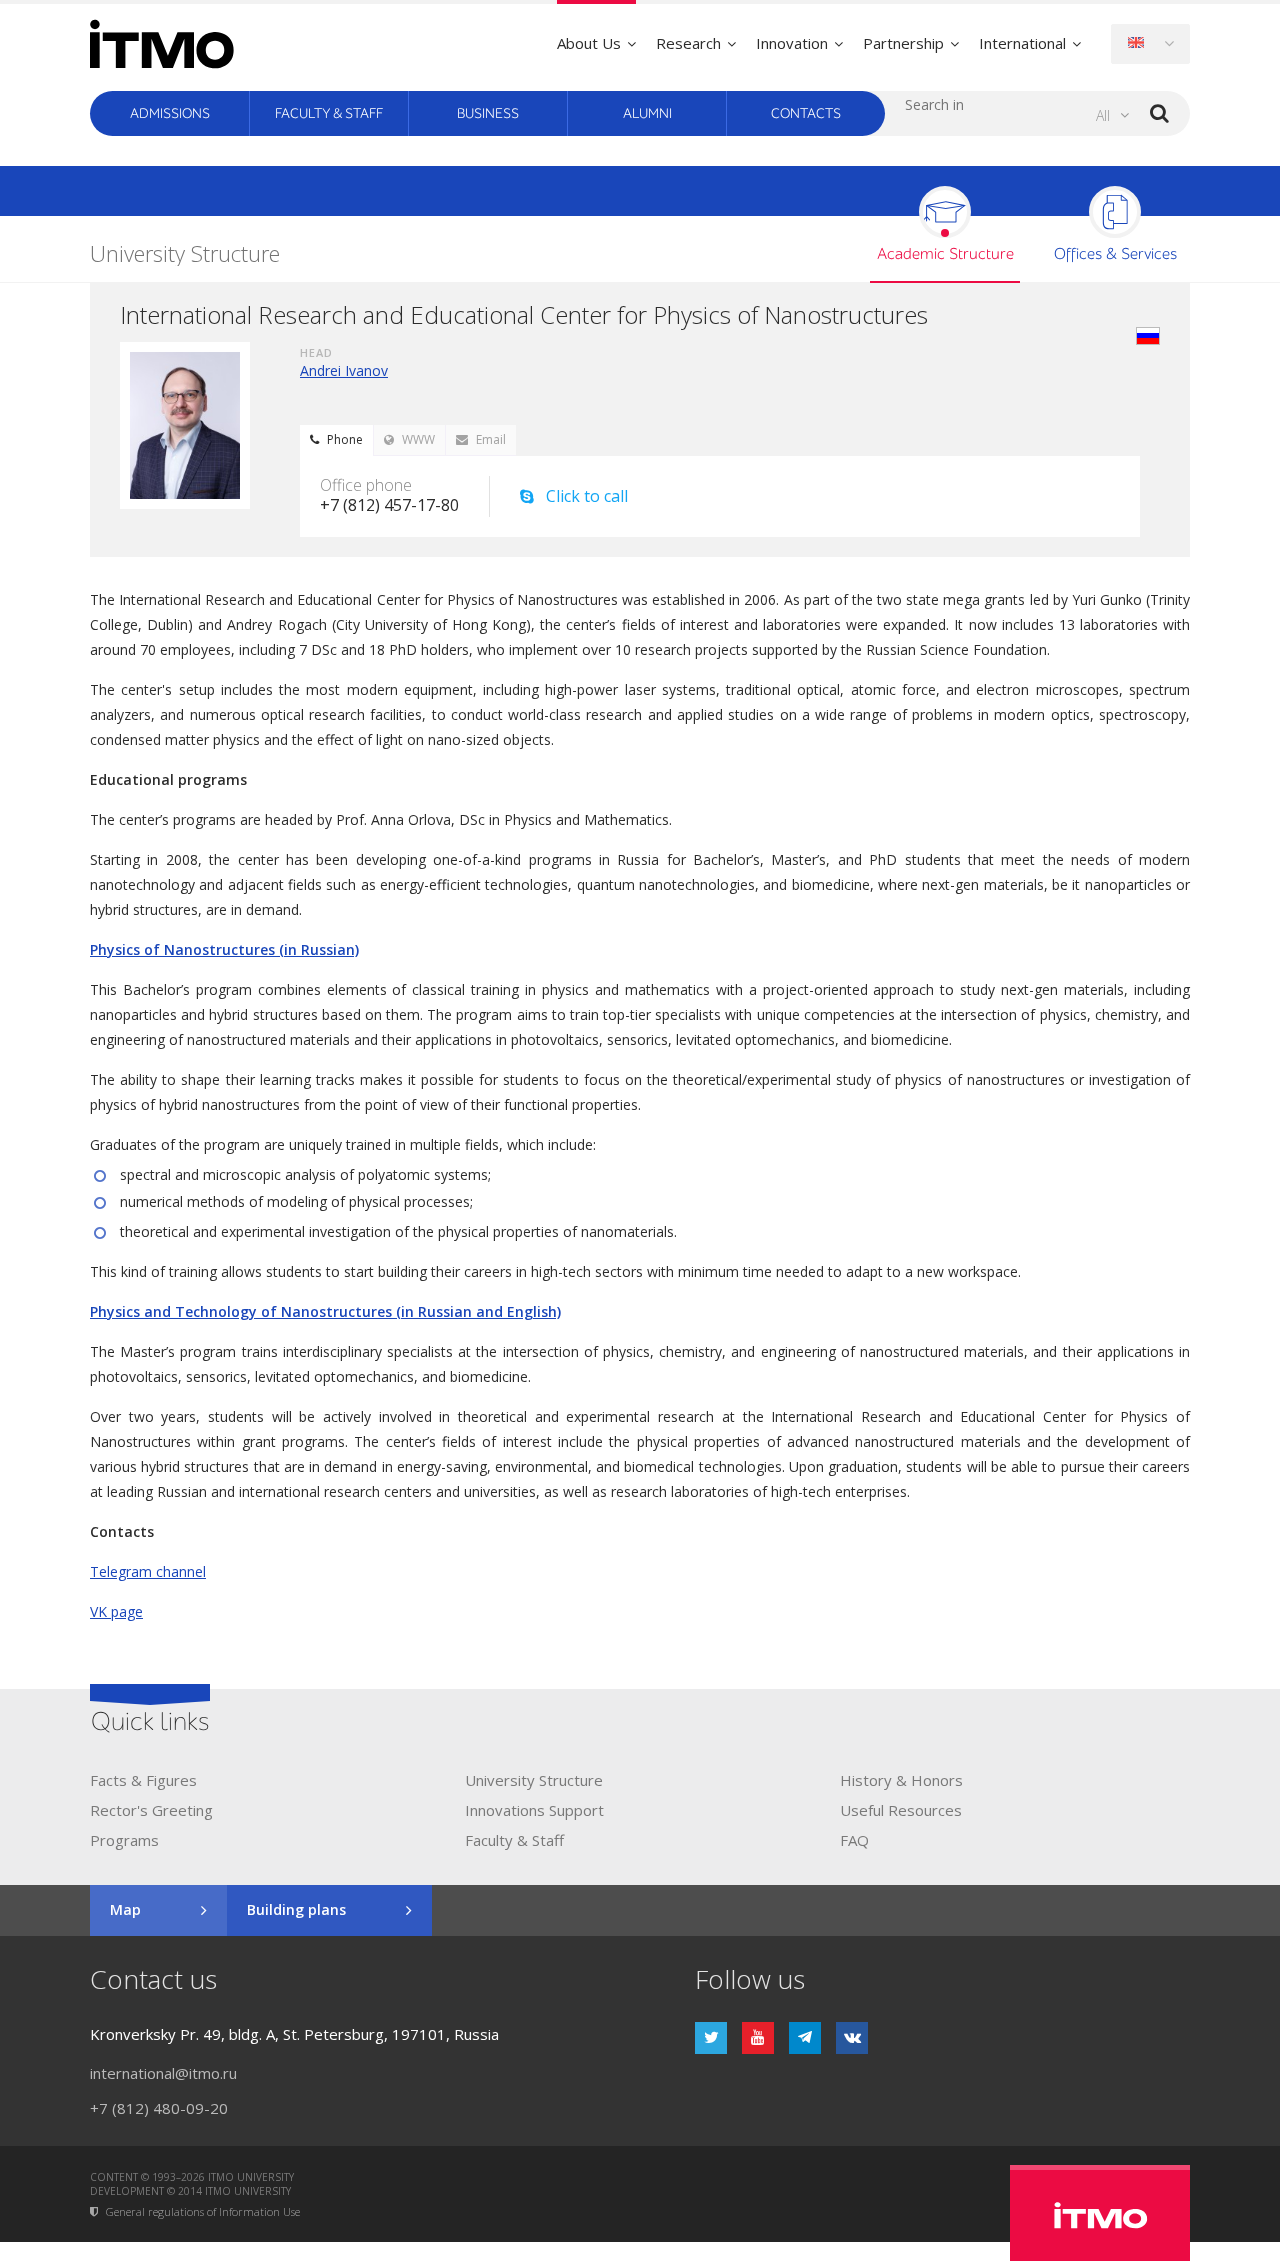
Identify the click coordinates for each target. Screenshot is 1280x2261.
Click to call (587, 496)
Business (488, 113)
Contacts (806, 113)
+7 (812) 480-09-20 (159, 2108)
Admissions (170, 113)
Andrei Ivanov (344, 370)
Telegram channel (148, 1571)
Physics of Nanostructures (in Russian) (224, 949)
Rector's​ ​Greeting (151, 1810)
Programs (124, 1840)
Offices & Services (1115, 254)
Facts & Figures (143, 1780)
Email (491, 439)
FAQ (854, 1840)
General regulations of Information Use (203, 2212)
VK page (116, 1611)
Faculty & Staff (329, 113)
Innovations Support (534, 1810)
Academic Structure (945, 254)
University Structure (534, 1780)
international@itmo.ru (163, 2073)
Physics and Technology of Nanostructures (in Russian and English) (325, 1311)
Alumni (647, 113)
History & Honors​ (901, 1780)
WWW (418, 439)
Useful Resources (901, 1810)
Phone (345, 439)
